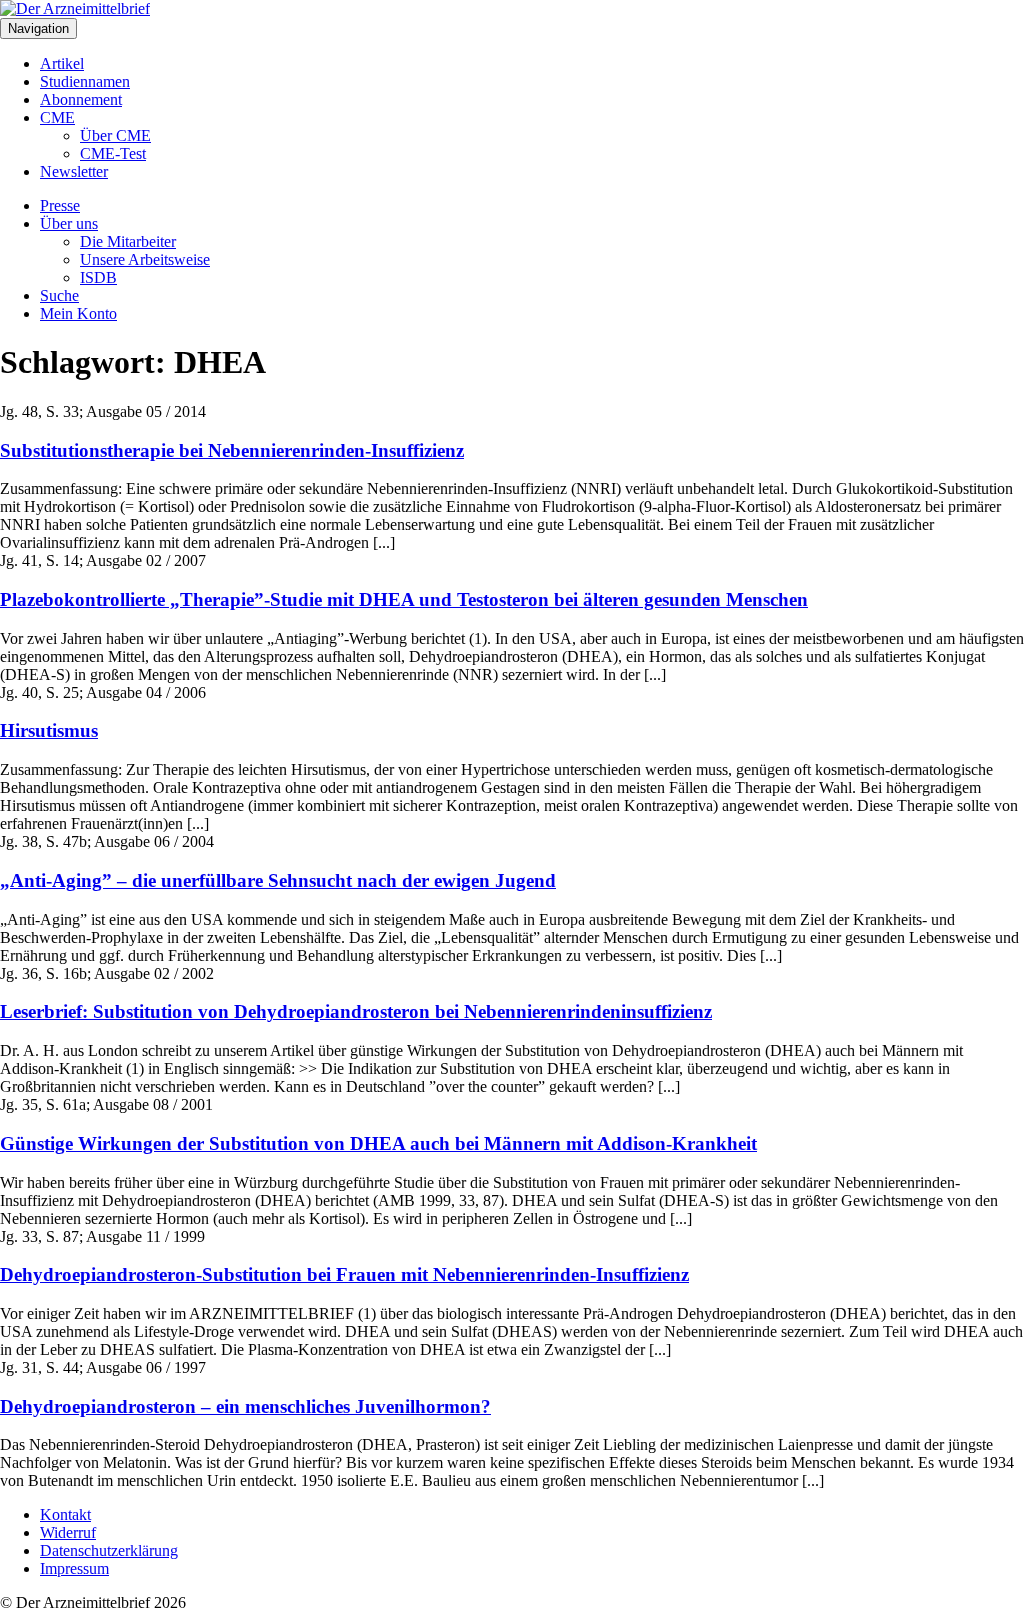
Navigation (38, 28)
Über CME (115, 135)
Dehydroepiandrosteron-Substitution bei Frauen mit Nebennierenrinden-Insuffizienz (344, 1274)
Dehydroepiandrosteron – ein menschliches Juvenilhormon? (245, 1406)
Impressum (74, 1568)
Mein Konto (78, 313)
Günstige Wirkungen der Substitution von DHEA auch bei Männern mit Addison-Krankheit (378, 1143)
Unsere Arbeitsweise (145, 259)
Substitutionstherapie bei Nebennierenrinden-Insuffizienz (232, 450)
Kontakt (65, 1514)
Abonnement (81, 99)
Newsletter (74, 171)
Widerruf (68, 1532)
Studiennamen (85, 81)
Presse (60, 205)
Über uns (69, 223)
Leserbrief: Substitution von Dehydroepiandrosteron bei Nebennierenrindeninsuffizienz (356, 1011)
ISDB (98, 277)
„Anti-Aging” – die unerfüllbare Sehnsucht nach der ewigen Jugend (278, 880)
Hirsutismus (49, 730)
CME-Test (113, 153)
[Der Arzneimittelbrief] (75, 8)
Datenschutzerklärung (109, 1550)
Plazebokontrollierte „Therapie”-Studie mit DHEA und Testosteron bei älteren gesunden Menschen (404, 599)
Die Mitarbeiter (128, 241)
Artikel (62, 63)
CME (57, 117)
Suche (59, 295)
